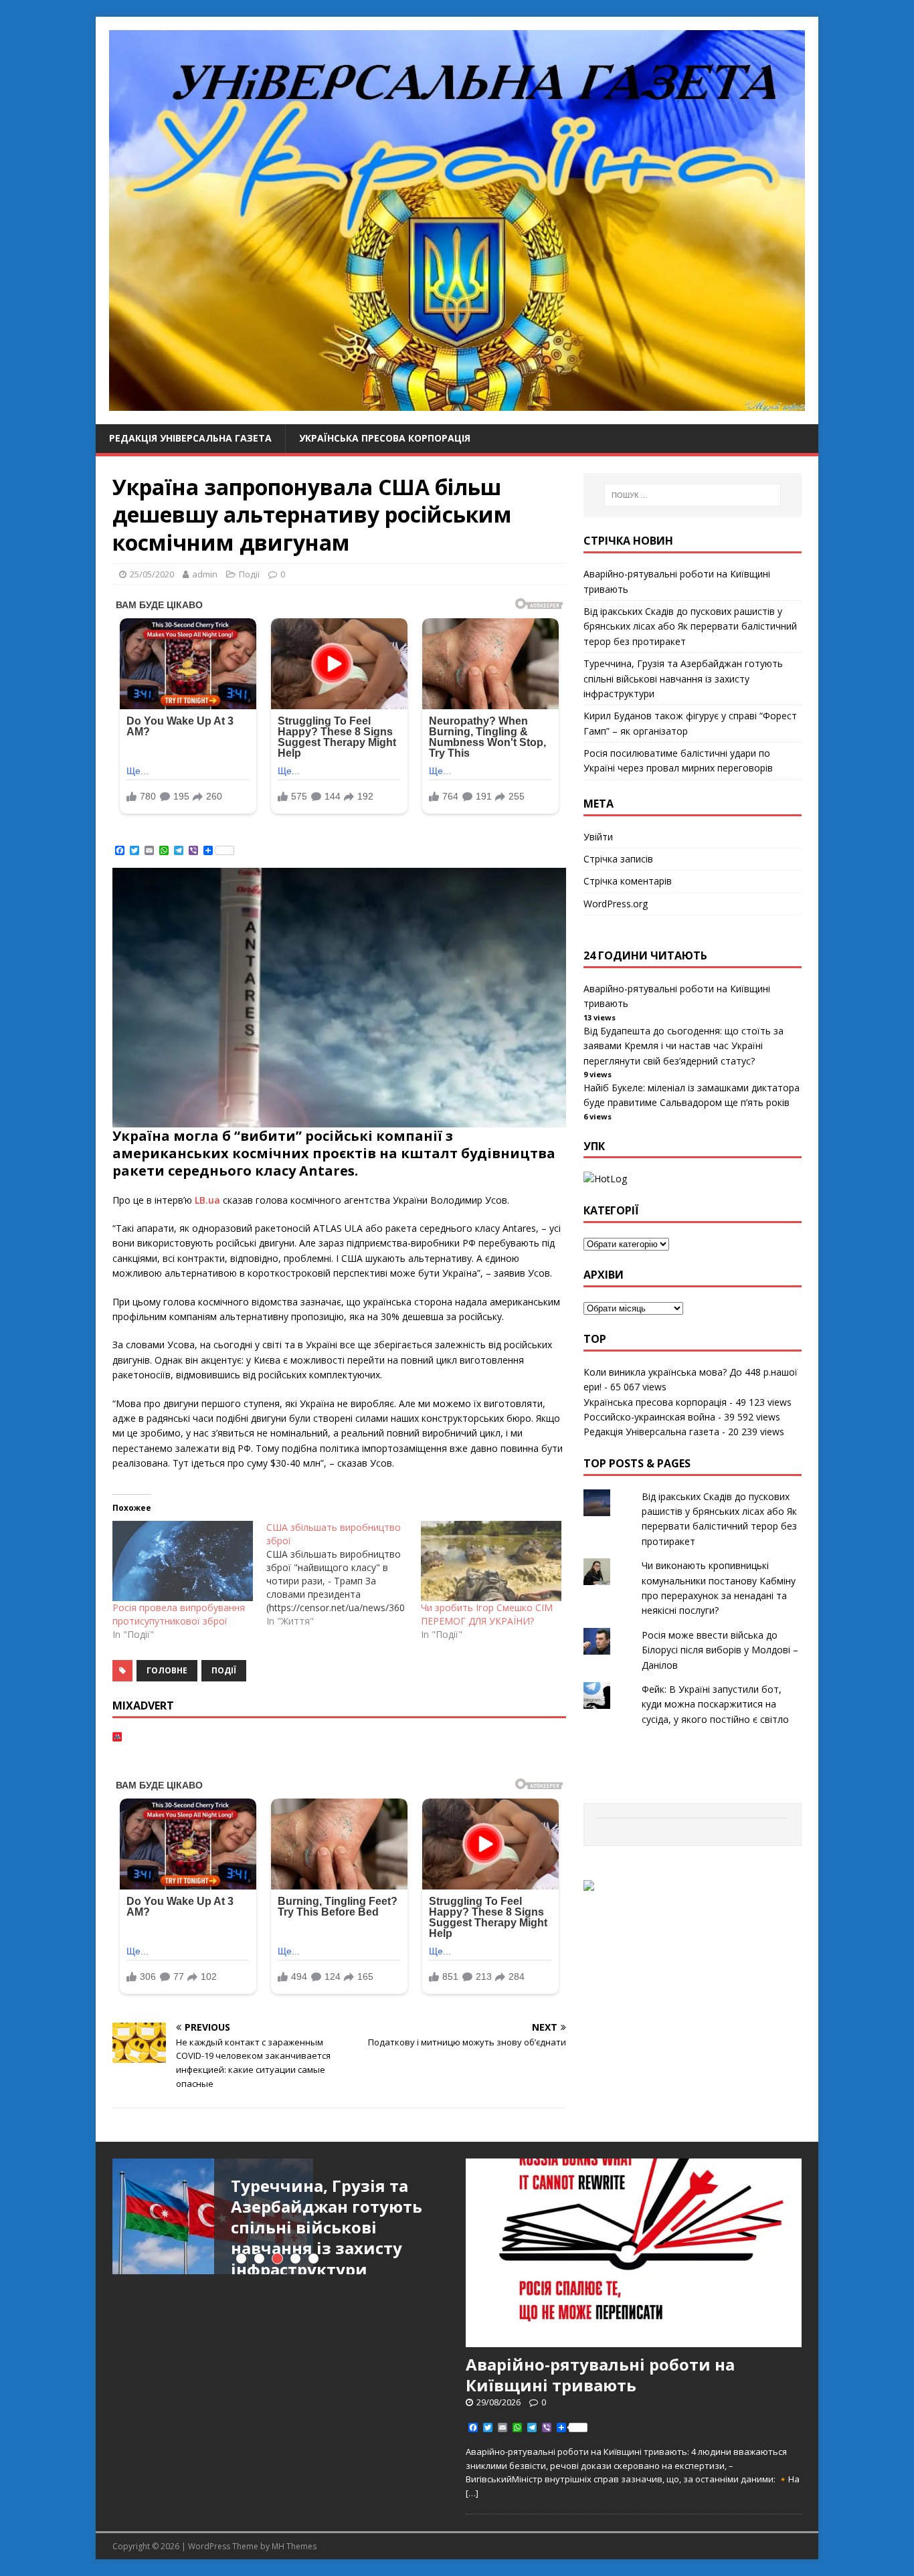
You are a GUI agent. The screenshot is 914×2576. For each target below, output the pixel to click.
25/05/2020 (152, 574)
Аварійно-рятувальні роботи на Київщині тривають (600, 2375)
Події (249, 574)
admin (205, 574)
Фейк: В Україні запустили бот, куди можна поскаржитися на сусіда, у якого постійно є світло (715, 1704)
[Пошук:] (693, 495)
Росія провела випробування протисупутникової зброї (179, 1614)
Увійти (598, 837)
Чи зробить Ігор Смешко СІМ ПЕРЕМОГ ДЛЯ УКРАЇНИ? (487, 1614)
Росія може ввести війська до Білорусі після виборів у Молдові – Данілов (720, 1650)
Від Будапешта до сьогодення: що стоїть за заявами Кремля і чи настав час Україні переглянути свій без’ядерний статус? (683, 1046)
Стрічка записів (618, 859)
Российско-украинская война (649, 1417)
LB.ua (207, 1200)
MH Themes (294, 2546)
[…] (472, 2493)
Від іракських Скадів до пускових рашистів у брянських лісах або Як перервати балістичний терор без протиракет (690, 626)
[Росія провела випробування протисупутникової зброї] (183, 1561)
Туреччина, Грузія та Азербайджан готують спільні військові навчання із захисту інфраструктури (683, 678)
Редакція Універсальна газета (190, 438)
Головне (167, 1670)
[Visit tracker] (589, 1883)
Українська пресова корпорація (385, 438)
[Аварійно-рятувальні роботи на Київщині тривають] (634, 2340)
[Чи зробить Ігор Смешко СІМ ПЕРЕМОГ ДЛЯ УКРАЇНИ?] (491, 1561)
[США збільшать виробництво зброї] (343, 1574)
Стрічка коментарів (628, 881)
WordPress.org (616, 904)
